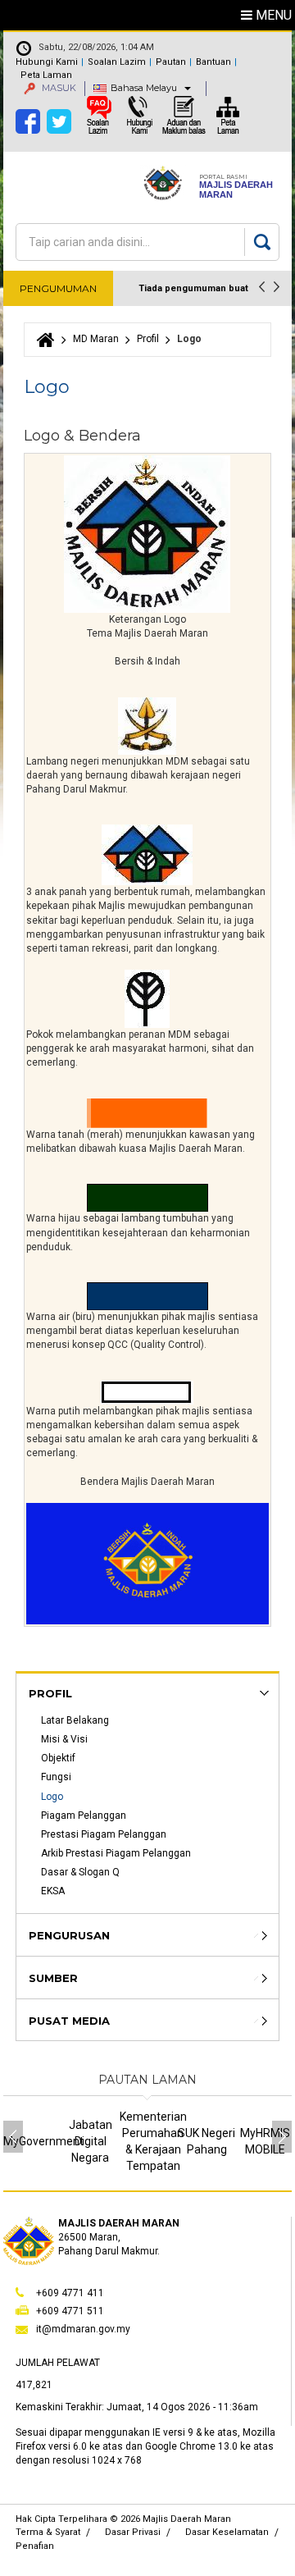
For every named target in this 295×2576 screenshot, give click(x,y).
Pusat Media (69, 2021)
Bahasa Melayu (144, 88)
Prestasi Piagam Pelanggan (104, 1834)
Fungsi (56, 1777)
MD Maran (96, 339)
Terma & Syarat (48, 2532)
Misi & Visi (64, 1739)
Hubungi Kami (47, 62)
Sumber (53, 1978)
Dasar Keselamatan (227, 2532)
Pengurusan (69, 1935)
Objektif (58, 1758)
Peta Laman (46, 75)
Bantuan (213, 62)
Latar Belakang (75, 1720)
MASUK (58, 88)
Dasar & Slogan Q (80, 1872)
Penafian (35, 2546)
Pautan (171, 62)
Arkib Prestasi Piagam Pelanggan (116, 1853)
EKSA (53, 1891)
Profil (148, 339)
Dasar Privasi (133, 2532)
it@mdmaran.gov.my (83, 2329)
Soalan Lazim (117, 62)
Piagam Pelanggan (84, 1816)
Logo (52, 1797)
